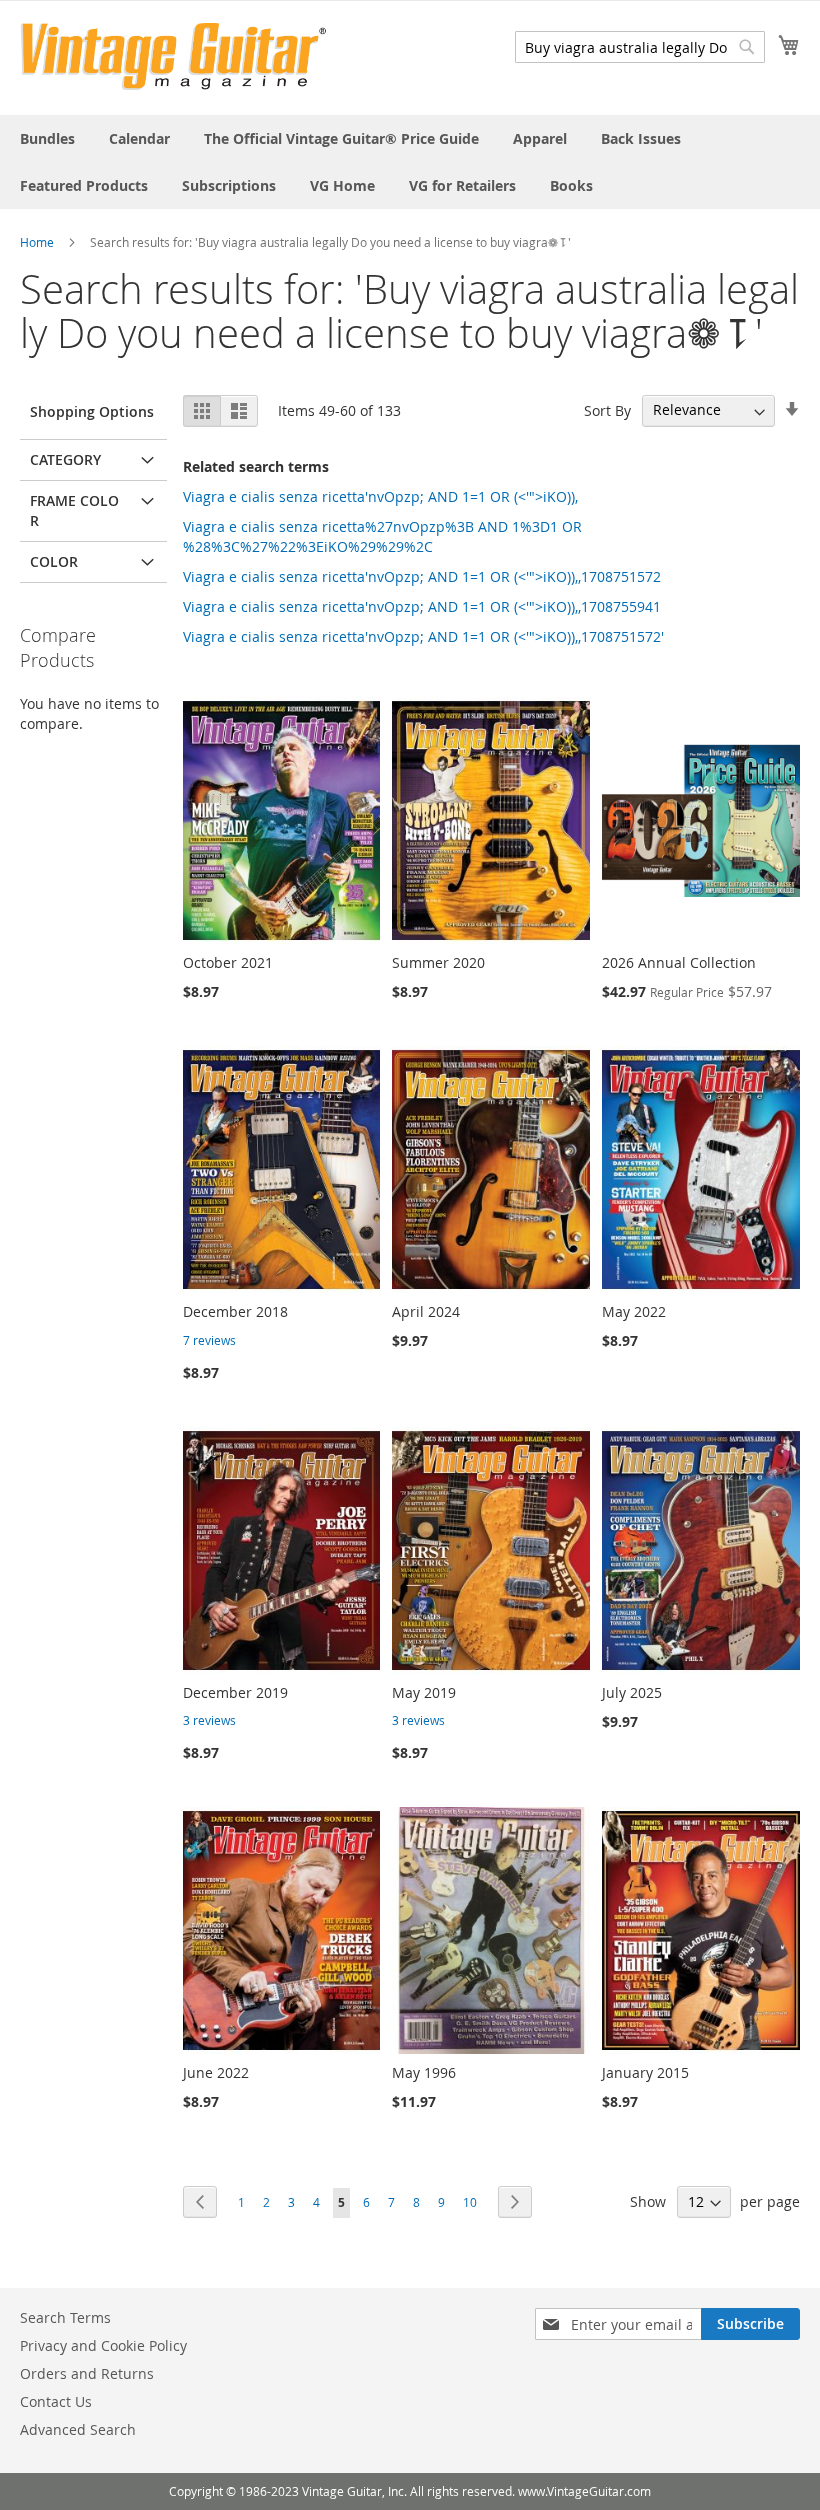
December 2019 (235, 1692)
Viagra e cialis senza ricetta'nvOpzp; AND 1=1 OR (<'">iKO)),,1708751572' (423, 636)
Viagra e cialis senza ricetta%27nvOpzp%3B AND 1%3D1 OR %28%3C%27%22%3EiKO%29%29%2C (382, 536)
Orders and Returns (87, 2373)
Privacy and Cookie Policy (103, 2345)
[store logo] (173, 56)
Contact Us (56, 2401)
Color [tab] (54, 561)
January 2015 (645, 2072)
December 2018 (235, 1311)
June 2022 (216, 2072)
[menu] (410, 162)
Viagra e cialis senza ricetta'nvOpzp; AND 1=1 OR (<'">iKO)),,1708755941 (422, 606)
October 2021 (228, 962)
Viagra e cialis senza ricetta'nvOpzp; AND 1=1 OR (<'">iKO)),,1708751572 (422, 576)
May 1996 (424, 2072)
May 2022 (634, 1311)
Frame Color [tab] (74, 510)
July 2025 (632, 1692)
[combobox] (640, 47)
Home (37, 242)
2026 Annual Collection (679, 962)
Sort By (607, 409)
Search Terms (65, 2317)
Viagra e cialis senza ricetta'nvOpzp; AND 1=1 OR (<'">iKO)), (380, 496)
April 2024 (426, 1311)
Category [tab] (65, 459)
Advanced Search (78, 2429)
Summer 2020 (438, 962)
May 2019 (424, 1692)
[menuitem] (47, 138)
